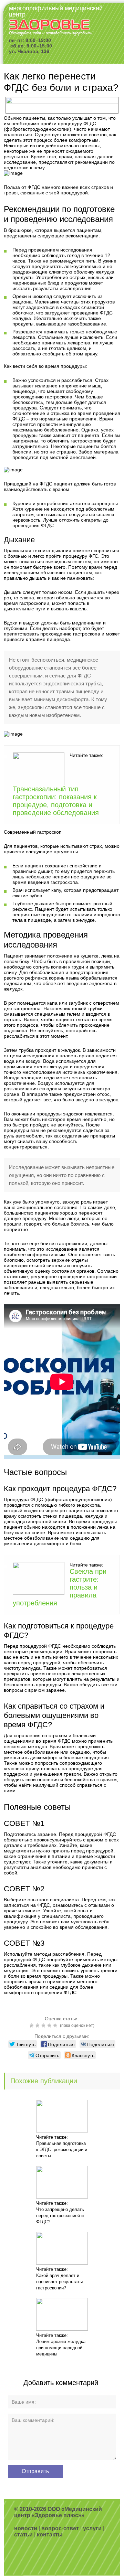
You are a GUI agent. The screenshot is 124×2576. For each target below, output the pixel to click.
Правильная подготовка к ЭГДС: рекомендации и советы (62, 2150)
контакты (50, 2535)
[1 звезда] (33, 2025)
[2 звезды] (38, 2025)
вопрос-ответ (60, 2528)
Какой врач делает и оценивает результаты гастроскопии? (59, 2282)
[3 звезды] (44, 2025)
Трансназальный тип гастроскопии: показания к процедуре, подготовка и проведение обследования (56, 801)
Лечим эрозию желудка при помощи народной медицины (61, 2348)
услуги (92, 2528)
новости (26, 2528)
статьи (23, 2535)
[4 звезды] (50, 2025)
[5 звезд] (56, 2025)
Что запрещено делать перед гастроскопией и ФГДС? (60, 2216)
